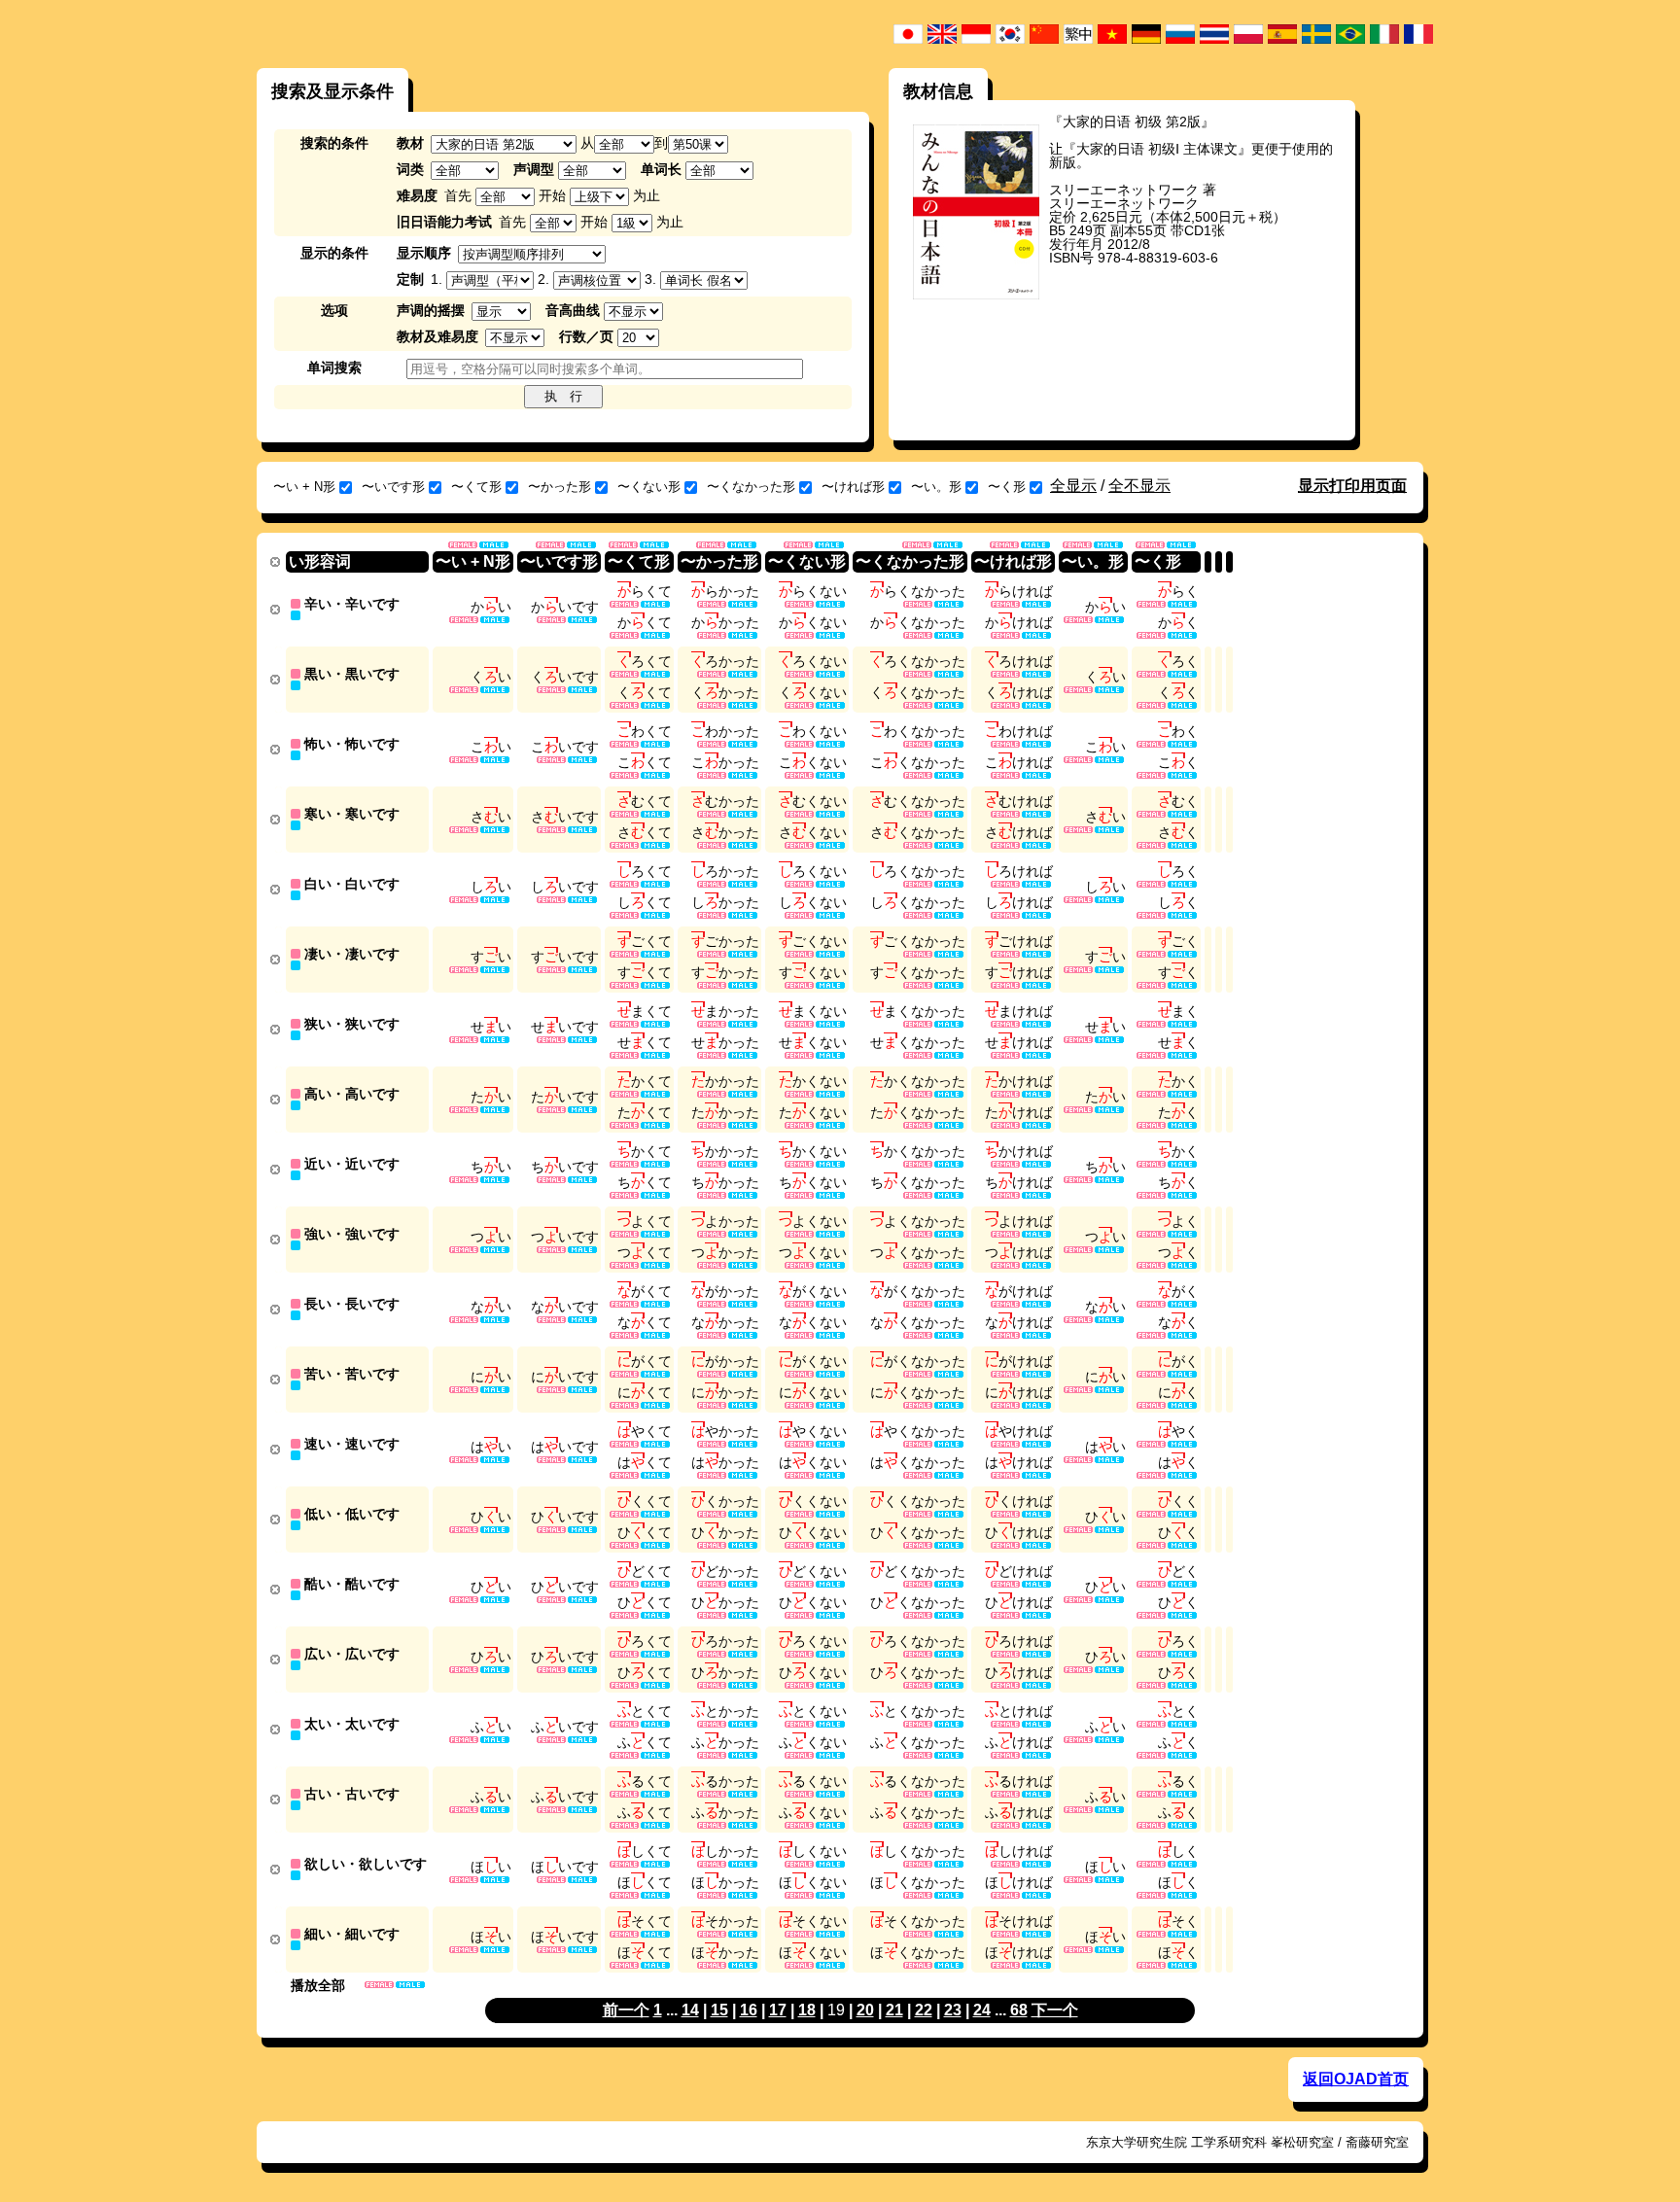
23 (953, 2010)
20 (865, 2010)
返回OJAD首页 (1356, 2079)
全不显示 (1139, 486)
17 (778, 2010)
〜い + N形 (304, 487)
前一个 (626, 2010)
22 (924, 2010)
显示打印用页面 (1352, 486)
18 (807, 2010)
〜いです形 (393, 487)
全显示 (1073, 486)
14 (690, 2010)
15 (719, 2010)
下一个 (1055, 2010)
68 (1019, 2010)
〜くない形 (649, 487)
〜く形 (1007, 487)
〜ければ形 (853, 487)
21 (894, 2010)
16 (749, 2010)
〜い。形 (936, 487)
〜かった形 (560, 487)
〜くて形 (476, 487)
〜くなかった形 (751, 487)
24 (982, 2010)
